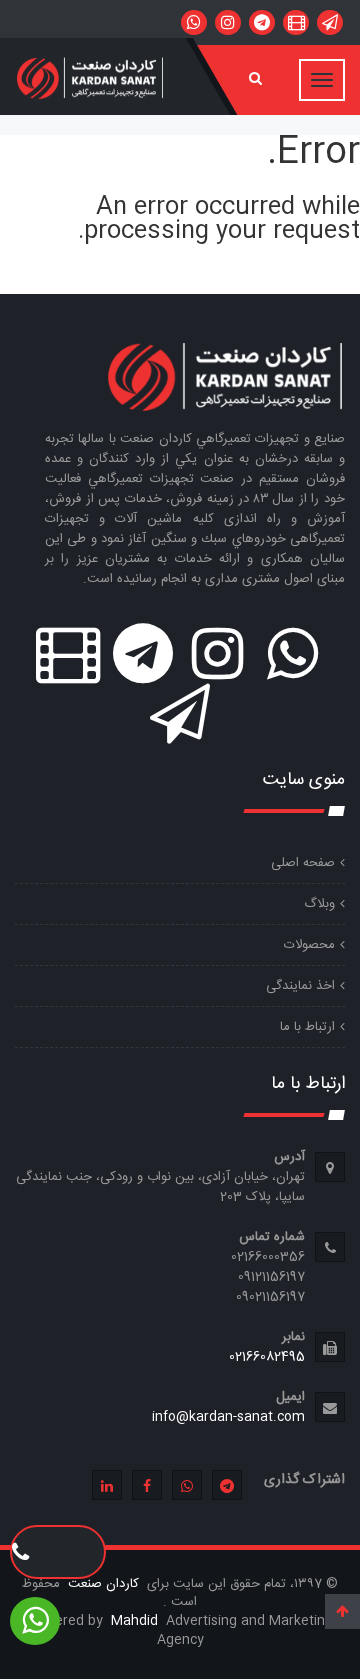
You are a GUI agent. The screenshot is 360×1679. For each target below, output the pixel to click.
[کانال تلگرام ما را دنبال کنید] (262, 22)
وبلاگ (319, 904)
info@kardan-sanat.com (228, 1417)
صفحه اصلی (303, 863)
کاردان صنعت (101, 1584)
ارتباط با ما (307, 1027)
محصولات (309, 945)
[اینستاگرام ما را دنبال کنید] (228, 22)
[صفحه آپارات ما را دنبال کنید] (296, 22)
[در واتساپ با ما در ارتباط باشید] (330, 22)
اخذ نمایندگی (300, 986)
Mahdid (136, 1621)
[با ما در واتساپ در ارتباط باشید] (194, 22)
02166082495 (267, 1357)
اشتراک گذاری (304, 1480)
